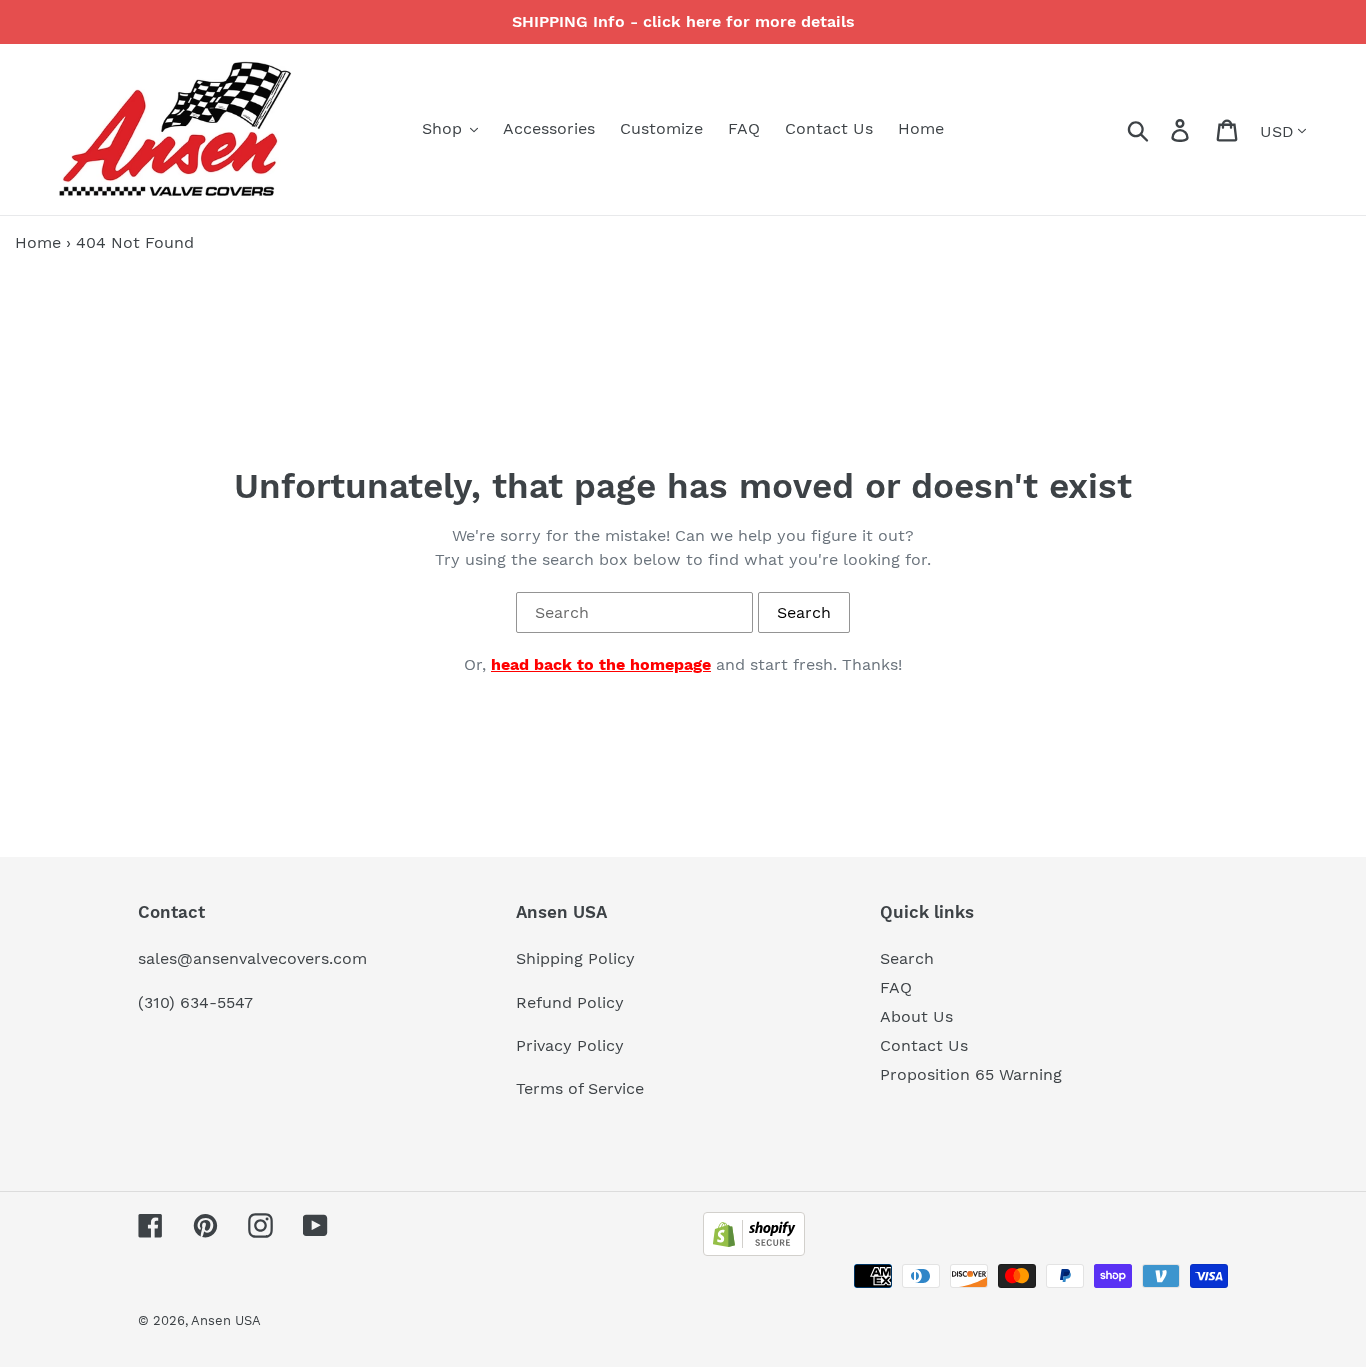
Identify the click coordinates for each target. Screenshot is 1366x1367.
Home (38, 242)
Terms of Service (580, 1088)
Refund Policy (570, 1002)
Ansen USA (226, 1320)
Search (907, 958)
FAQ (896, 987)
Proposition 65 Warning (971, 1074)
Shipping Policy (575, 958)
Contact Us (924, 1045)
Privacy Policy (570, 1045)
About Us (916, 1016)
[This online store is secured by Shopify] (754, 1250)
